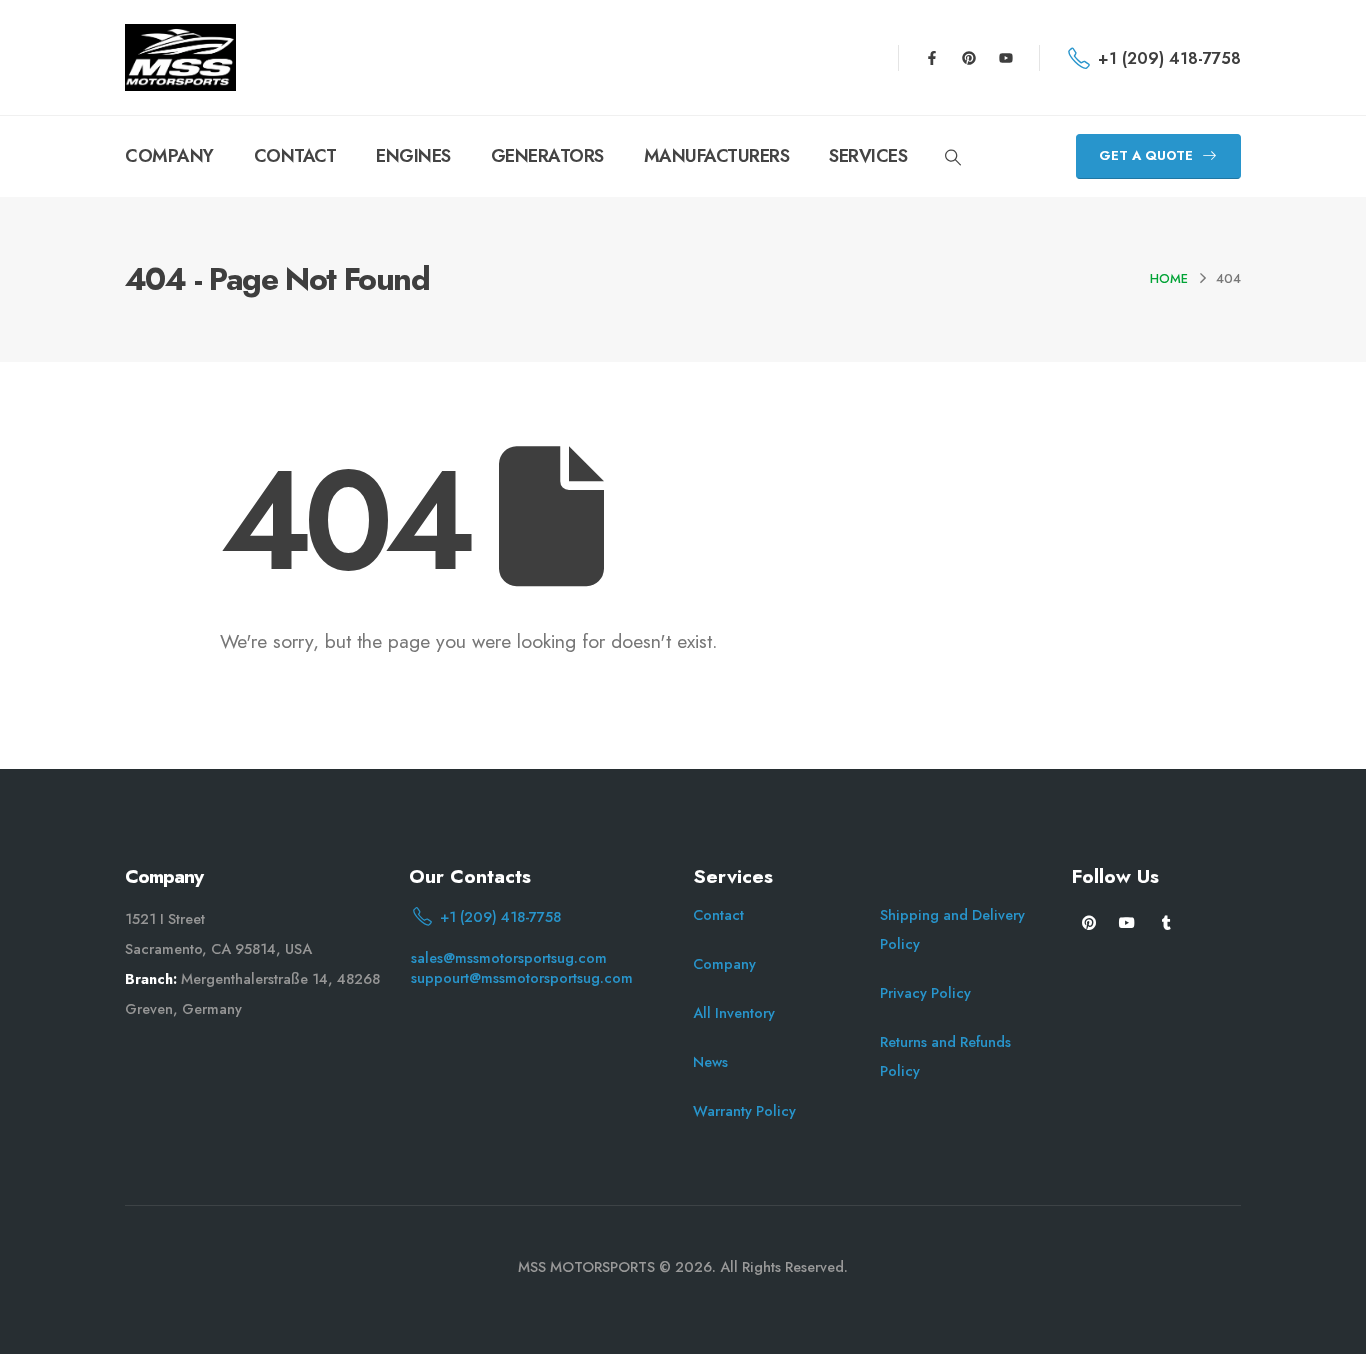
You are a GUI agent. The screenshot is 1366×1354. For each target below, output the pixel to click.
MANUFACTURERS (717, 156)
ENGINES (413, 156)
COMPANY (169, 156)
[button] (952, 158)
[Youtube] (1006, 58)
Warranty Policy (744, 1111)
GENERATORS (547, 156)
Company (724, 964)
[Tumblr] (1166, 921)
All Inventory (734, 1013)
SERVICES (868, 156)
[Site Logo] (180, 57)
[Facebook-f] (932, 58)
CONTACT (295, 156)
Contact (718, 915)
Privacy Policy (925, 993)
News (710, 1062)
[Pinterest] (969, 58)
